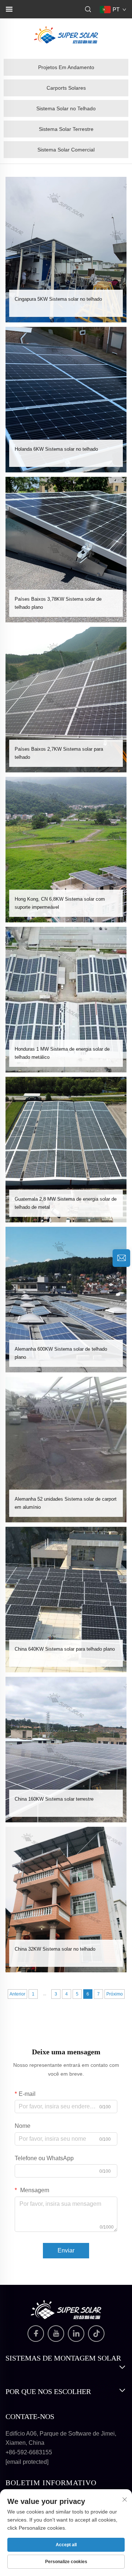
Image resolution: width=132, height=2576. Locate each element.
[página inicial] (66, 34)
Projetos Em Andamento (66, 67)
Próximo (115, 1994)
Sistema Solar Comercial (66, 150)
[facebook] (36, 2334)
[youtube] (56, 2334)
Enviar (66, 2250)
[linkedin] (76, 2334)
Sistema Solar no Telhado (66, 108)
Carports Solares (66, 88)
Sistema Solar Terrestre (66, 129)
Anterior (17, 1994)
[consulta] (121, 1258)
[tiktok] (96, 2334)
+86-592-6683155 (29, 2452)
